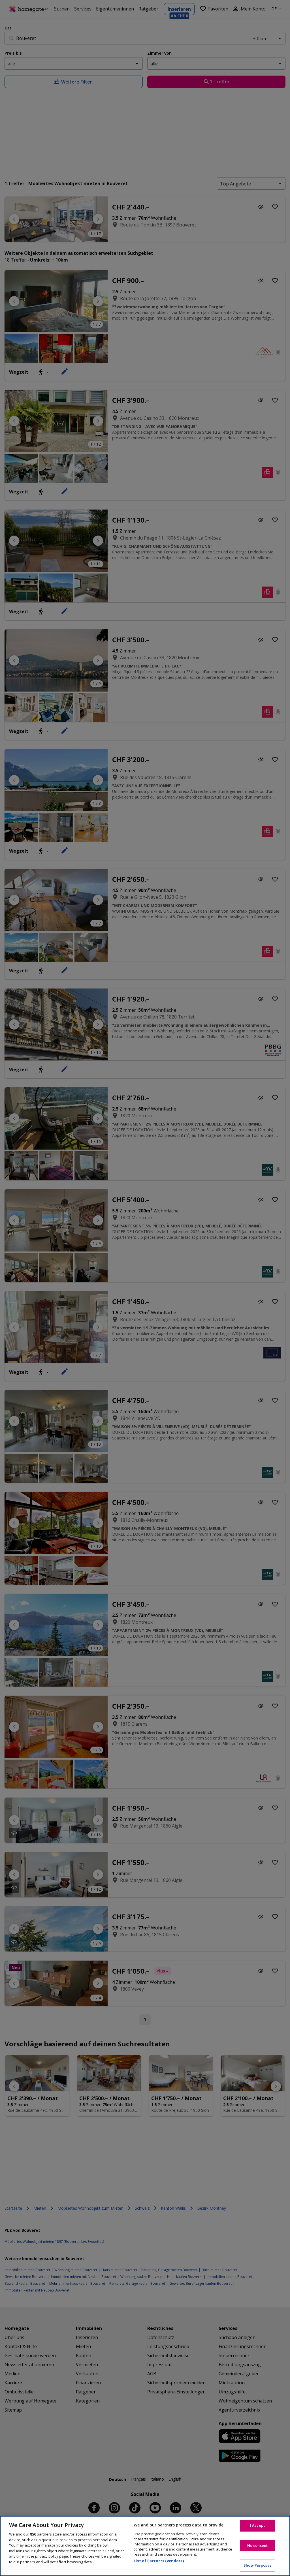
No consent (257, 2545)
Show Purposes (257, 2565)
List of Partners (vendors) (159, 2561)
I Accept (257, 2525)
